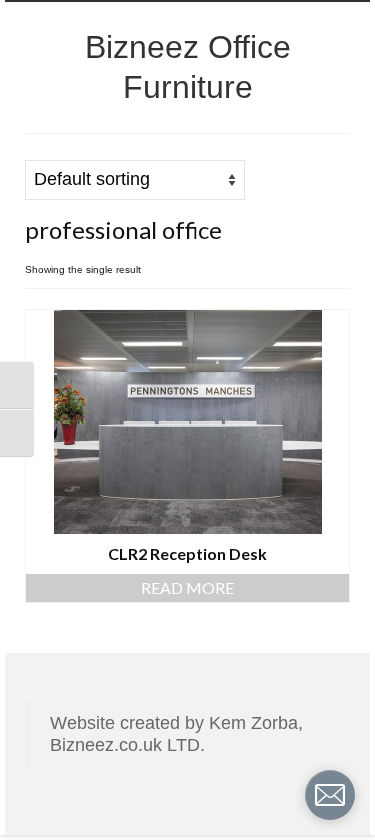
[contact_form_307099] (330, 795)
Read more (187, 587)
